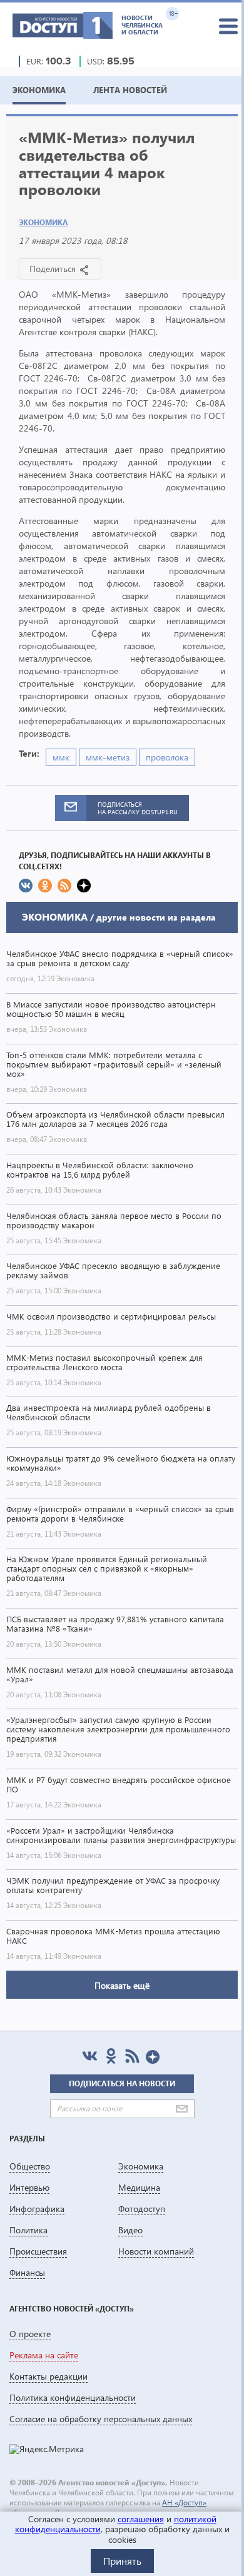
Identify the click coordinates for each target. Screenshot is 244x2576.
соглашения (141, 2519)
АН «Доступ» (184, 2503)
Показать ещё (122, 1985)
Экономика (43, 222)
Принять (122, 2561)
